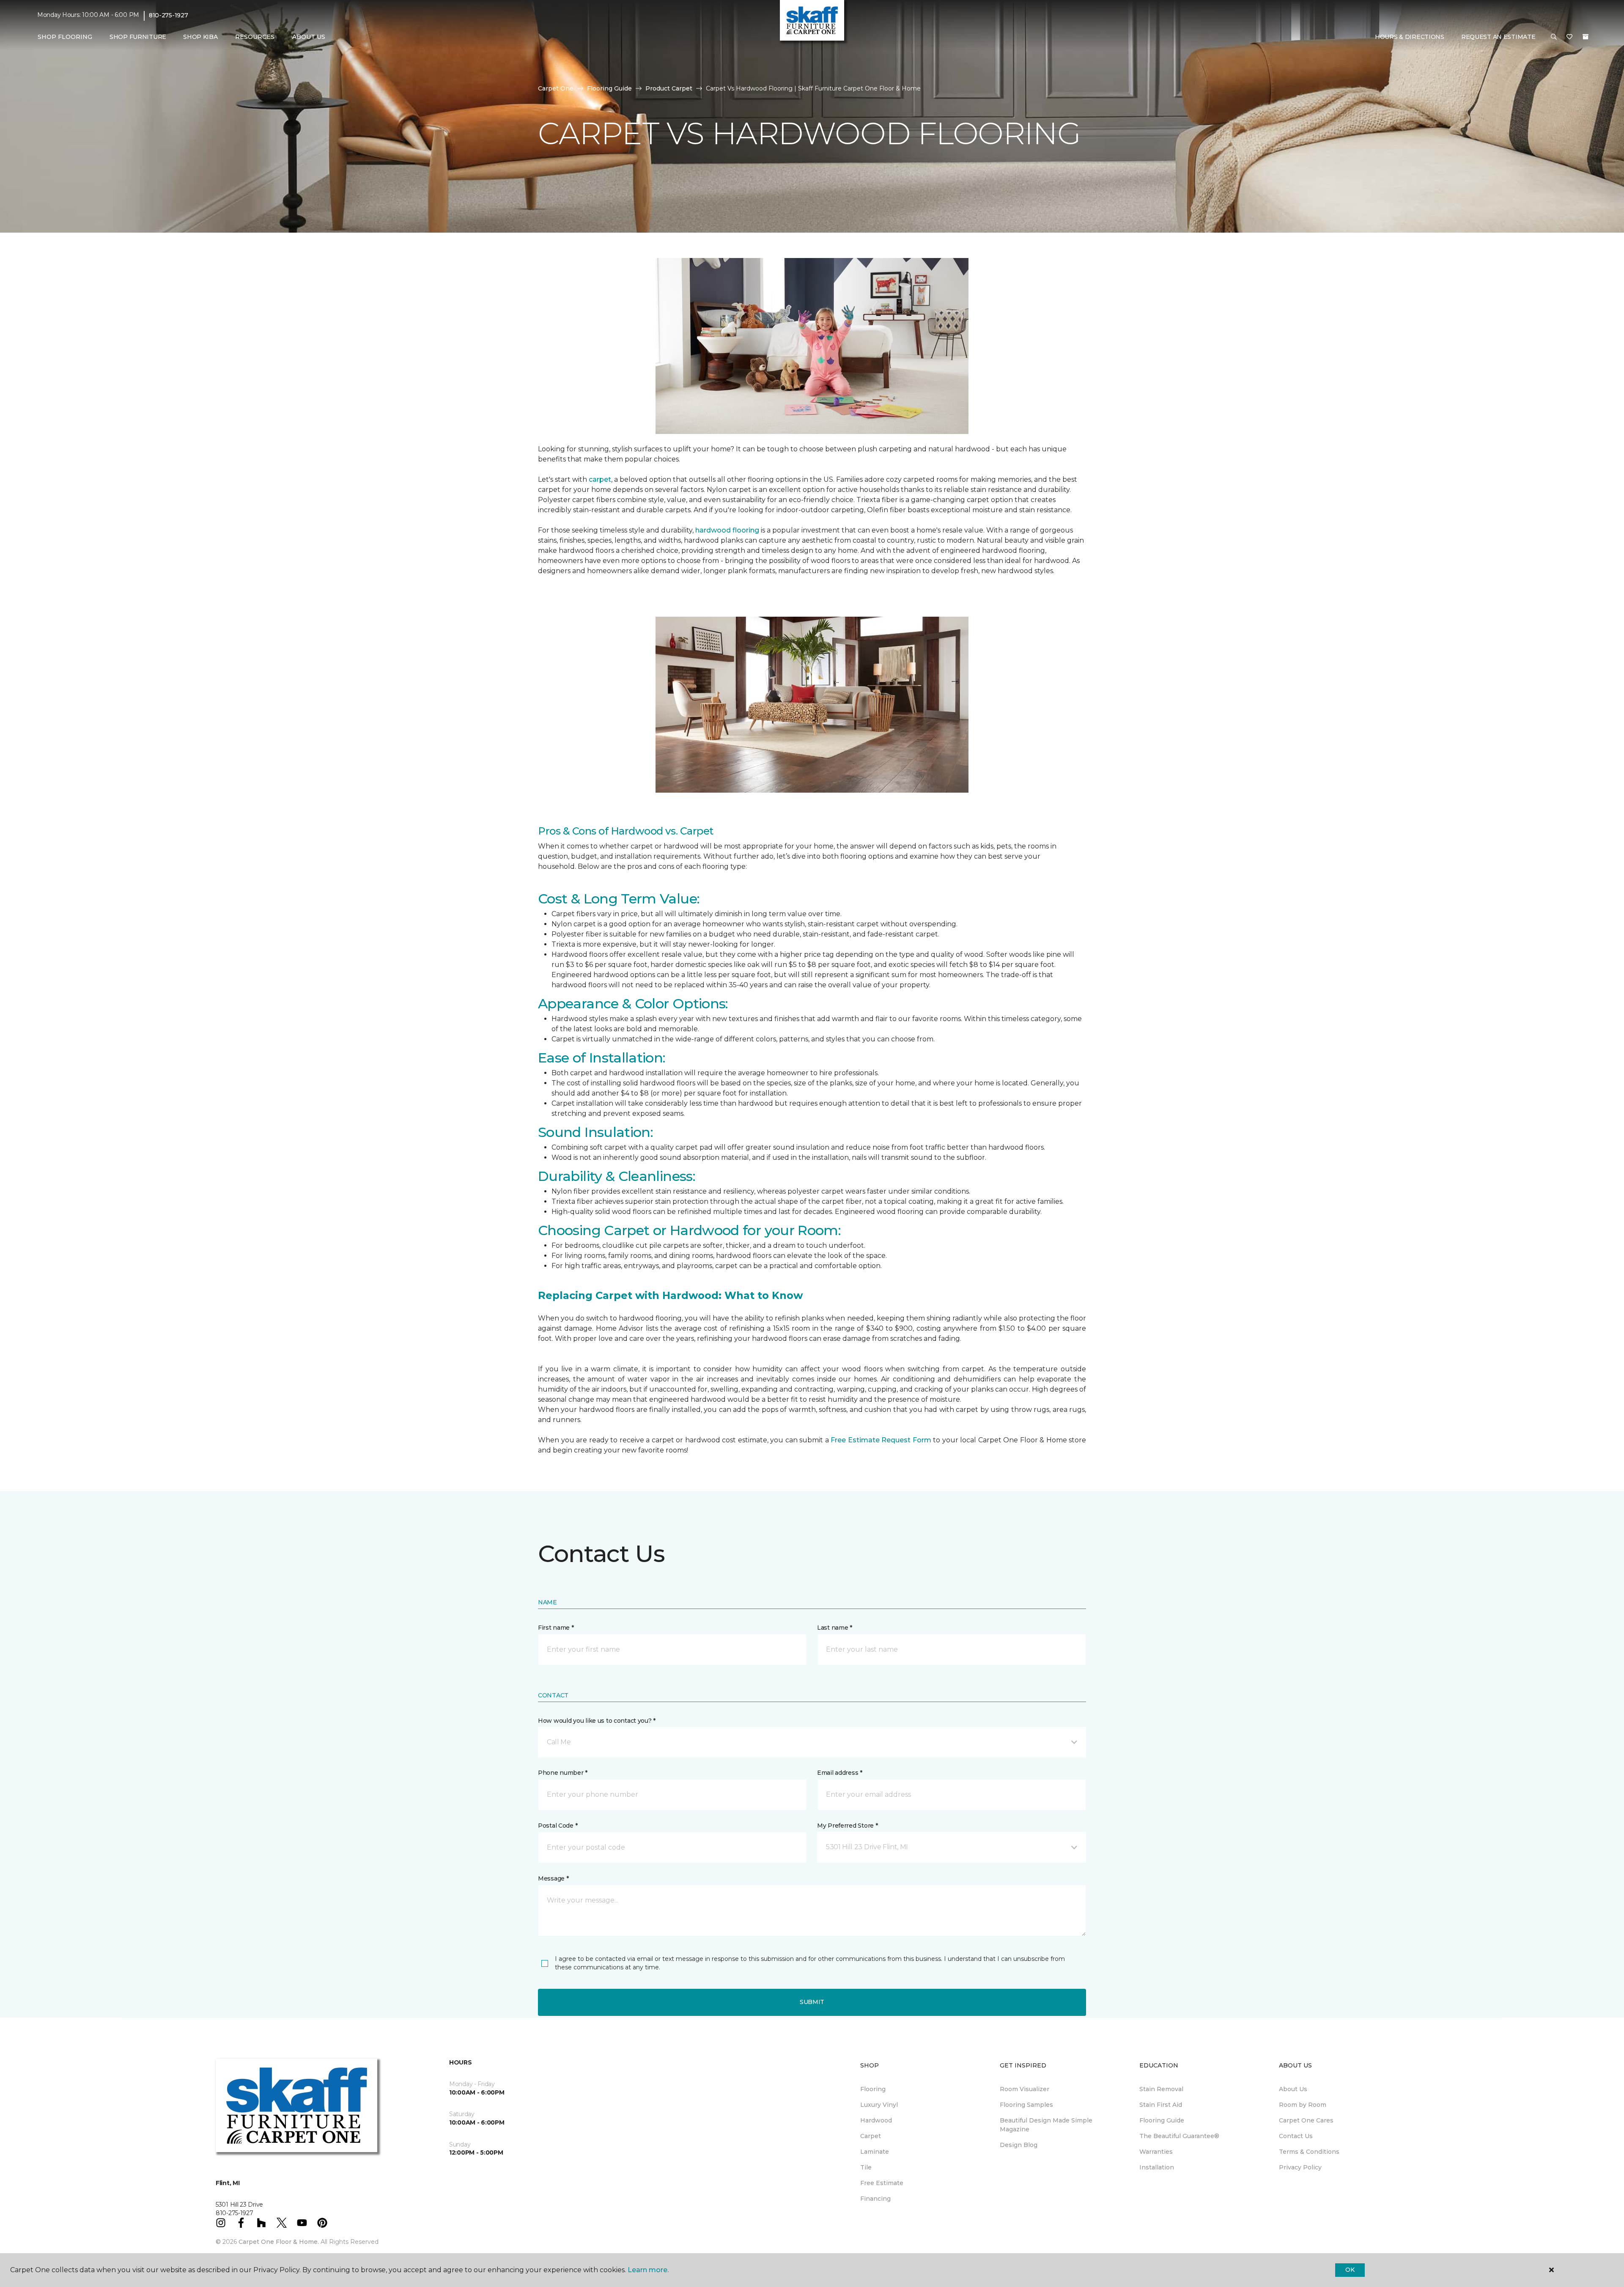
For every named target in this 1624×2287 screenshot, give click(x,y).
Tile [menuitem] (866, 2167)
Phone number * (563, 1773)
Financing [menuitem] (875, 2199)
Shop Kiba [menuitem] (200, 37)
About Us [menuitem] (1293, 2089)
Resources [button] (255, 37)
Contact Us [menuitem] (1296, 2136)
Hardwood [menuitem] (876, 2120)
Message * (553, 1878)
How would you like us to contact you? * (597, 1721)
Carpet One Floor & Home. (279, 2242)
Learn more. (648, 2270)
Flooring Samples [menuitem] (1026, 2105)
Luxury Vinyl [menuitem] (879, 2105)
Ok (1350, 2270)
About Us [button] (309, 37)
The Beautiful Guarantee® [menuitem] (1179, 2136)
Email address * (840, 1773)
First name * (556, 1628)
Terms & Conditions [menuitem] (1309, 2152)
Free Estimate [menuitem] (882, 2183)
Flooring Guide (609, 88)
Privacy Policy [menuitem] (1300, 2167)
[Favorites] (1569, 37)
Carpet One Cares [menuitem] (1306, 2120)
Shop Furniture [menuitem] (138, 37)
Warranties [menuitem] (1156, 2152)
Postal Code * (558, 1826)
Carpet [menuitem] (871, 2136)
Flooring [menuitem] (873, 2089)
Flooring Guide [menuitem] (1162, 2120)
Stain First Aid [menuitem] (1161, 2105)
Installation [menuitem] (1157, 2167)
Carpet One (556, 88)
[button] (1554, 37)
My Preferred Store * (847, 1826)
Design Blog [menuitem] (1019, 2145)
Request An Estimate (1498, 37)
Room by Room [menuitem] (1303, 2105)
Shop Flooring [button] (65, 37)
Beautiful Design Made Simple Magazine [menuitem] (1046, 2125)
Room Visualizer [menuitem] (1025, 2089)
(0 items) (1586, 37)
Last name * (835, 1628)
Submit (812, 2002)
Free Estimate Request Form (881, 1440)
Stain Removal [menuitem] (1161, 2089)
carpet (600, 479)
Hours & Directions (1410, 37)
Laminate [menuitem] (875, 2152)
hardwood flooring (727, 530)
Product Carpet (669, 88)
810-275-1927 (169, 15)
